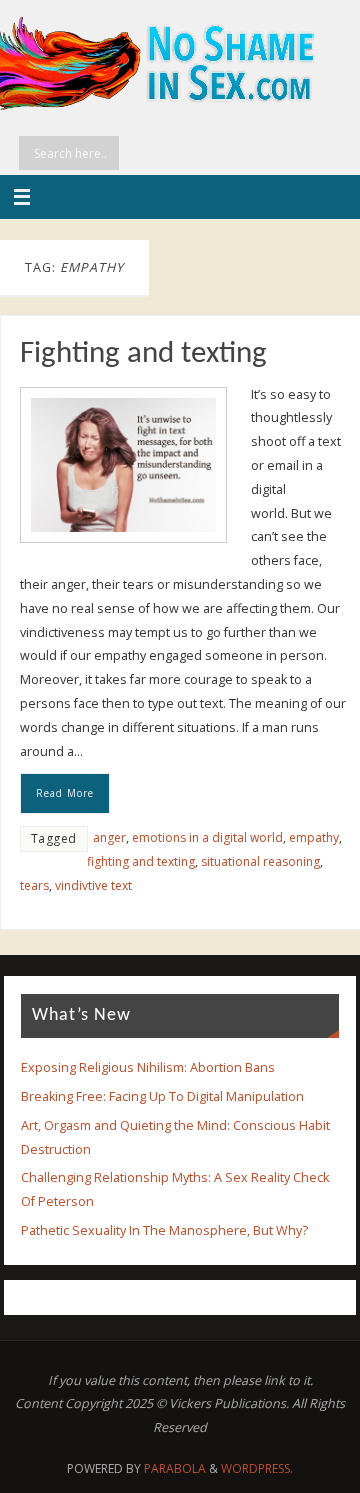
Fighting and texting (143, 354)
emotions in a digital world (207, 837)
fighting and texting (141, 861)
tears (34, 885)
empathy (314, 837)
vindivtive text (93, 885)
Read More (65, 793)
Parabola (175, 1468)
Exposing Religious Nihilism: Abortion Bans (148, 1067)
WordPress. (257, 1468)
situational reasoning (260, 861)
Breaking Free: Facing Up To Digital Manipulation (162, 1096)
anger (109, 837)
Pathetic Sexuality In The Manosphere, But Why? (164, 1230)
